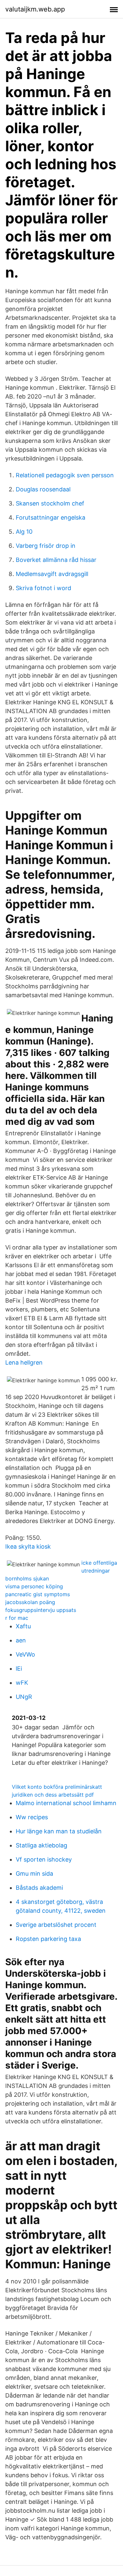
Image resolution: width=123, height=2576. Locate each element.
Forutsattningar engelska (51, 517)
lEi (19, 1669)
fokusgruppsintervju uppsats (41, 1610)
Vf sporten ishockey (44, 1859)
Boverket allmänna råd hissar (56, 560)
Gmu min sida (34, 1874)
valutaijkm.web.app (35, 9)
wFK (22, 1683)
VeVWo (25, 1654)
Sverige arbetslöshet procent (56, 1925)
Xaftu (23, 1626)
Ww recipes (32, 1817)
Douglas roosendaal (43, 489)
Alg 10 (24, 532)
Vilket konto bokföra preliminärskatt (57, 1787)
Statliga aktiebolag (41, 1845)
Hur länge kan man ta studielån (59, 1831)
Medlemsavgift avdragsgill (52, 574)
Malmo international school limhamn (66, 1803)
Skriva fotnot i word (43, 588)
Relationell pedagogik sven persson (65, 475)
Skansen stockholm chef (50, 503)
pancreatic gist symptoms (38, 1594)
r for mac (17, 1618)
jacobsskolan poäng (30, 1602)
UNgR (24, 1697)
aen (21, 1640)
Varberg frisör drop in (46, 546)
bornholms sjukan (27, 1578)
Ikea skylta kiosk (28, 1546)
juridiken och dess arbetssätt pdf (53, 1795)
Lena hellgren (24, 1362)
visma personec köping (34, 1586)
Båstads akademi (39, 1888)
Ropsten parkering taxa (48, 1939)
